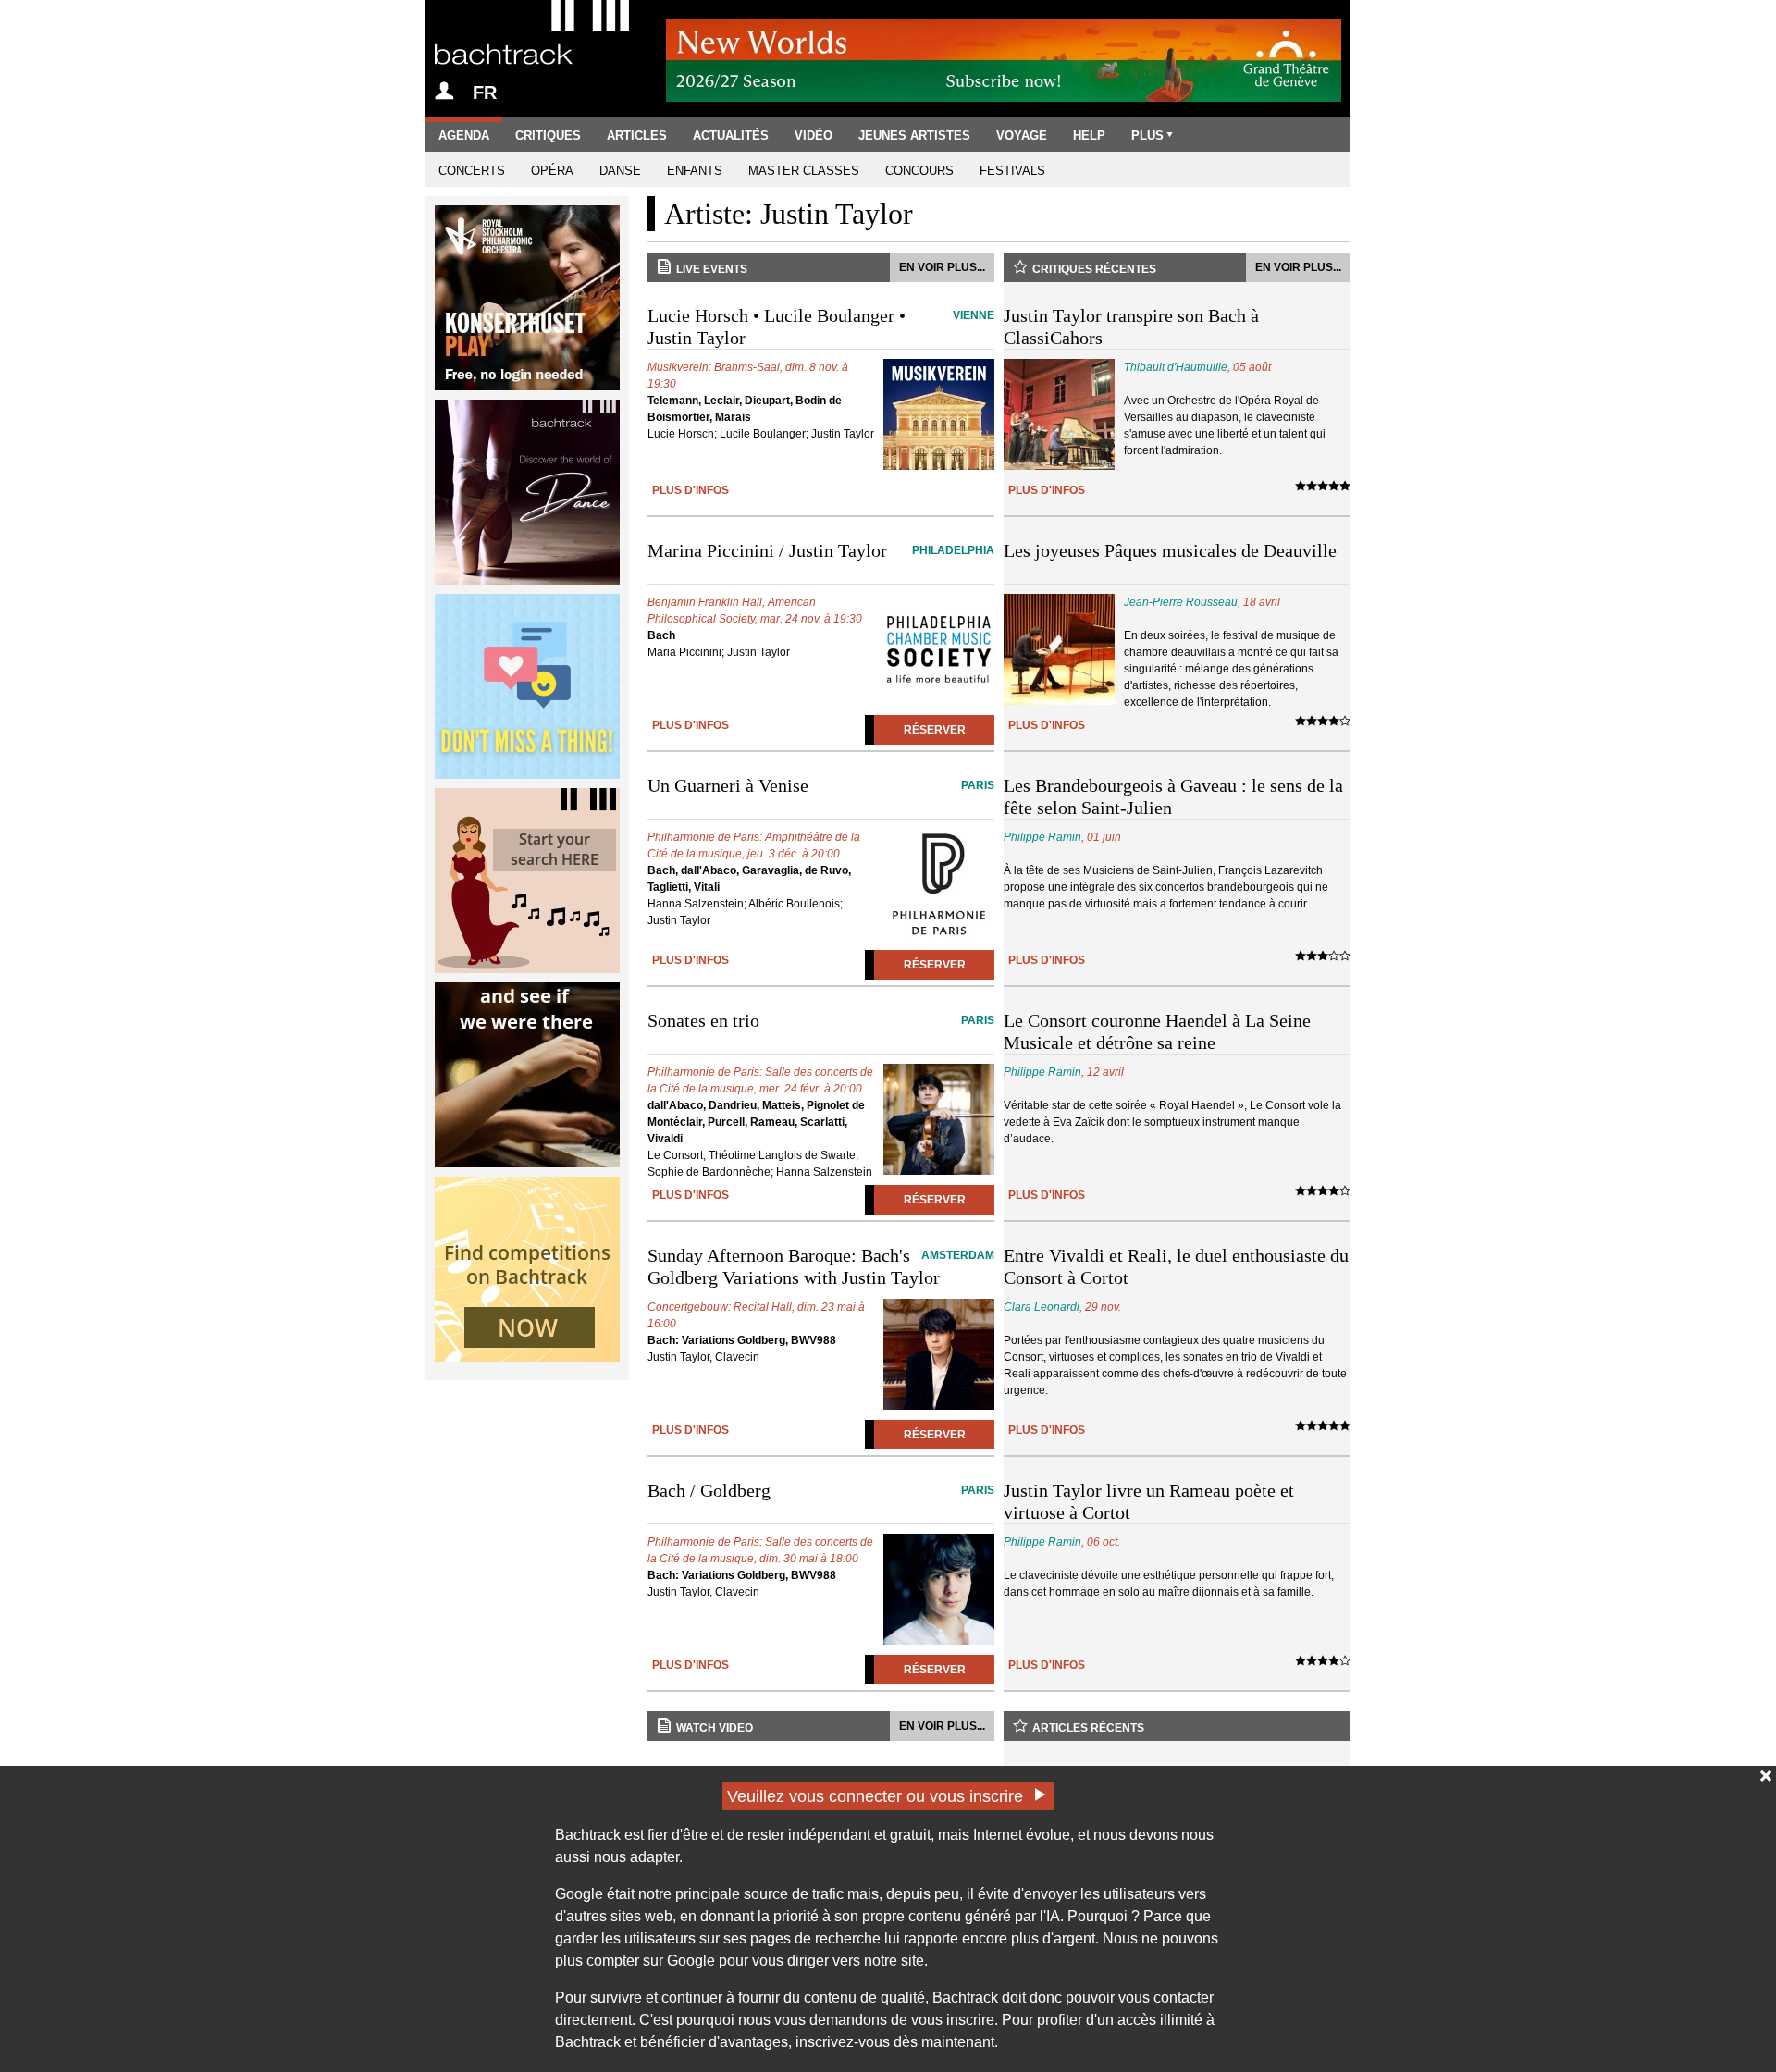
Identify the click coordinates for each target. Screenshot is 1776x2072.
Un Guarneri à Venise (821, 785)
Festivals (1012, 171)
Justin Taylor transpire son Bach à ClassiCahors (1131, 327)
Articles (637, 136)
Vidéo (814, 136)
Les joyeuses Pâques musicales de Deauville (1170, 550)
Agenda (464, 136)
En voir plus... (942, 267)
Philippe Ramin (1042, 837)
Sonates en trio (821, 1020)
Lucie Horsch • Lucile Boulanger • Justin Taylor (821, 327)
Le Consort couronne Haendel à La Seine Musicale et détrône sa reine (1157, 1031)
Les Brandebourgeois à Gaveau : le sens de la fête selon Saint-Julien (1173, 796)
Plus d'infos (691, 490)
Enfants (695, 171)
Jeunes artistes (914, 136)
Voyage (1022, 136)
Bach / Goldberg (821, 1490)
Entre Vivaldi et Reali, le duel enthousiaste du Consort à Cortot (1176, 1266)
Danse (620, 171)
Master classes (804, 171)
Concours (919, 171)
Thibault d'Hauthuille (1176, 367)
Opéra (552, 171)
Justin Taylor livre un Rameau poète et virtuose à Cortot (1149, 1501)
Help (1089, 136)
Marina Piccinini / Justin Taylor (821, 550)
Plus (1147, 136)
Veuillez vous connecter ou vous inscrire (875, 1796)
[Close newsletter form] (1766, 1776)
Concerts (472, 171)
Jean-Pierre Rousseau (1181, 602)
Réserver (935, 730)
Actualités (731, 136)
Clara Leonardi (1042, 1307)
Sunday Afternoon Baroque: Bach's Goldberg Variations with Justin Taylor (821, 1266)
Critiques (548, 136)
